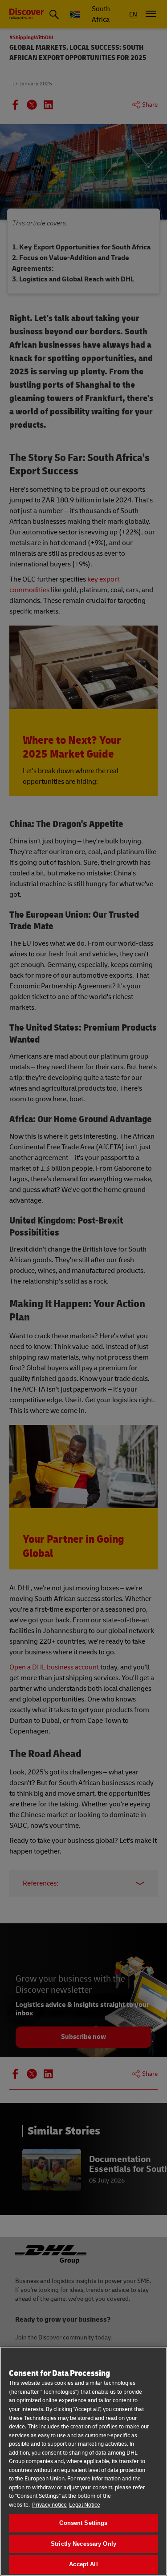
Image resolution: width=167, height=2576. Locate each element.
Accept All (83, 2564)
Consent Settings (83, 2523)
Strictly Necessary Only (83, 2544)
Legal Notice (85, 2505)
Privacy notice (49, 2505)
